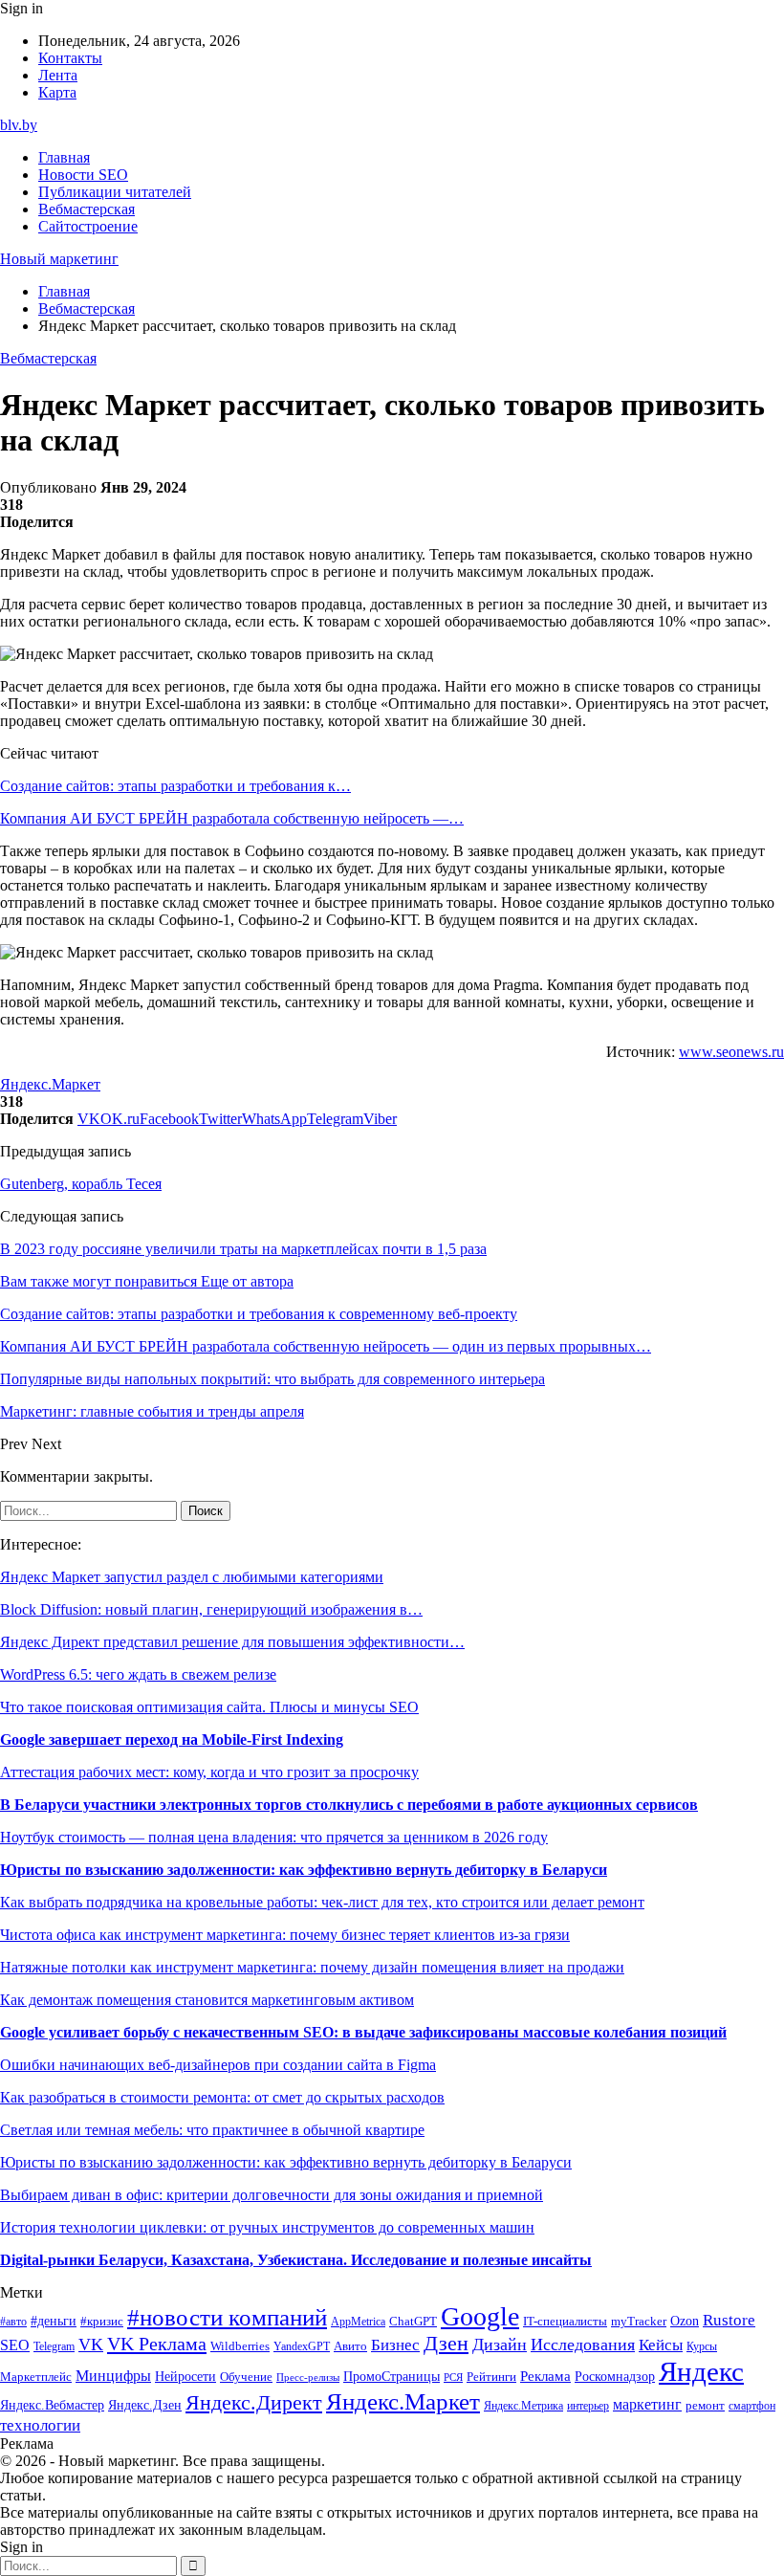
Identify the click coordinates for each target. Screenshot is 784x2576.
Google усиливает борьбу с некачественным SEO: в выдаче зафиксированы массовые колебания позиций (363, 2032)
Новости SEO (83, 175)
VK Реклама (157, 2344)
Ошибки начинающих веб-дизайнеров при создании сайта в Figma (218, 2065)
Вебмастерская (87, 209)
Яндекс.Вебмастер (52, 2405)
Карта (57, 92)
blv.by (19, 125)
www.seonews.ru (731, 1052)
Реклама (545, 2376)
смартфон (752, 2406)
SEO (15, 2345)
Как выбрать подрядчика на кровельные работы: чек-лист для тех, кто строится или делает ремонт (322, 1902)
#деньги (54, 2321)
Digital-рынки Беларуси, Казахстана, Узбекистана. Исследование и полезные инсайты (296, 2260)
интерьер (588, 2406)
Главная (64, 157)
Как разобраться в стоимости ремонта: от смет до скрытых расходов (222, 2097)
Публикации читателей (115, 192)
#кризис (102, 2322)
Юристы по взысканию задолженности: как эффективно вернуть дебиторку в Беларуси (304, 1870)
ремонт (705, 2406)
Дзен (446, 2344)
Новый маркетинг (59, 259)
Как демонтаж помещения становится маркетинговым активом (207, 2000)
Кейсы (661, 2345)
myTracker (639, 2321)
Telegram (54, 2347)
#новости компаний (227, 2317)
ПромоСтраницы (392, 2376)
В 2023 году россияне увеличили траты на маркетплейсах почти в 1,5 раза (243, 1249)
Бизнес (395, 2345)
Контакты (70, 58)
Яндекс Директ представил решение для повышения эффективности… (232, 1642)
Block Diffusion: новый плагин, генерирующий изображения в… (211, 1609)
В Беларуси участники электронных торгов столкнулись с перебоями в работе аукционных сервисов (349, 1805)
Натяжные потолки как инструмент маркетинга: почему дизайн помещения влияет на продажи (312, 1967)
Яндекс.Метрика (523, 2406)
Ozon (685, 2321)
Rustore (729, 2320)
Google (480, 2316)
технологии (40, 2425)
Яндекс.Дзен (145, 2405)
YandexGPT (302, 2347)
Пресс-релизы (308, 2378)
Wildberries (240, 2346)
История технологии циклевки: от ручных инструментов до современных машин (267, 2227)
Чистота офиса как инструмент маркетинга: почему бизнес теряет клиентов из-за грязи (285, 1935)
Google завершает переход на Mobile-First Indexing (172, 1739)
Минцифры (113, 2376)
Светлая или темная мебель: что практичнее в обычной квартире (212, 2130)
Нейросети (185, 2377)
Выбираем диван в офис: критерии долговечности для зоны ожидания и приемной (272, 2195)
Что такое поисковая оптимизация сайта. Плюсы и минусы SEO (209, 1707)
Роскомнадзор (615, 2376)
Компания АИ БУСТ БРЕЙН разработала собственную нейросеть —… (232, 818)
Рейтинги (491, 2377)
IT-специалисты (565, 2322)
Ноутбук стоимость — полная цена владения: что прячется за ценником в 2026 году (274, 1837)
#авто (13, 2322)
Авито (350, 2346)
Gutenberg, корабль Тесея (81, 1184)
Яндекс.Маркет (50, 1084)
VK (91, 2345)
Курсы (702, 2347)
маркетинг (647, 2404)
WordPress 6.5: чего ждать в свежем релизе (138, 1674)
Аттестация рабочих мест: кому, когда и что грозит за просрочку (209, 1772)
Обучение (246, 2377)
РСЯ (453, 2378)
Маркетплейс (36, 2377)
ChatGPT (413, 2322)
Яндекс (701, 2371)
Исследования (583, 2345)
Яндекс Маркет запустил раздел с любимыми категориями (192, 1577)
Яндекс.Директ (254, 2403)
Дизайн (500, 2345)
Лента (58, 75)
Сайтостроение (88, 226)
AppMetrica (358, 2322)
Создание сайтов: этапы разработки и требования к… (175, 786)
